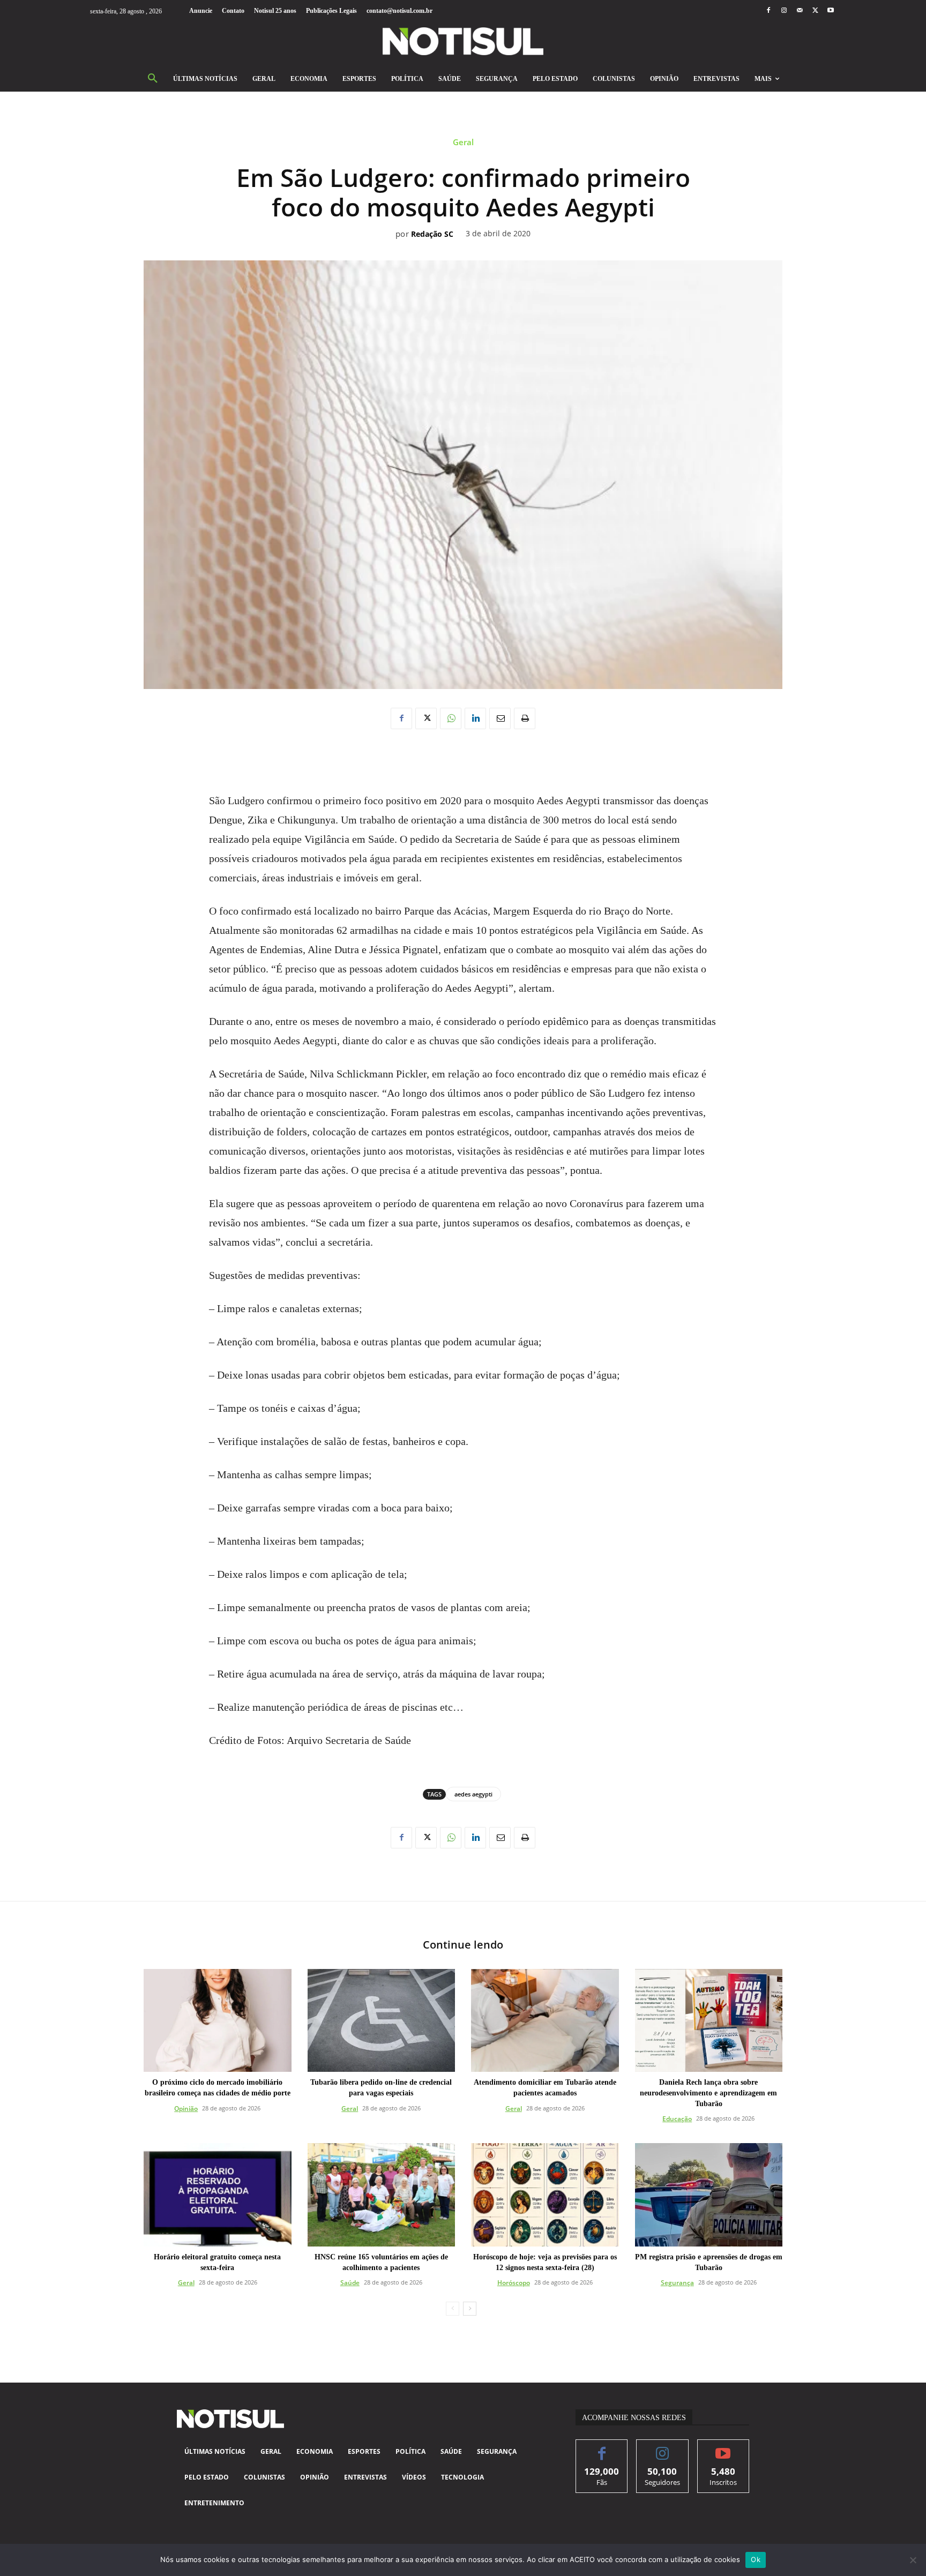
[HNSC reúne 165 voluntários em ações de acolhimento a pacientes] (382, 2195)
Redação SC (432, 234)
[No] (913, 2560)
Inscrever (723, 2448)
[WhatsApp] (451, 718)
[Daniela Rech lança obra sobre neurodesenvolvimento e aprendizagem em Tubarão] (709, 2021)
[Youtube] (831, 11)
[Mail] (799, 11)
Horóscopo (514, 2283)
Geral (463, 142)
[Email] (500, 718)
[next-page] (470, 2309)
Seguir (663, 2448)
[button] (153, 79)
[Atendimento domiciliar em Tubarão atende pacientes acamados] (545, 2021)
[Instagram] (784, 11)
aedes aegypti (473, 1794)
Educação (677, 2119)
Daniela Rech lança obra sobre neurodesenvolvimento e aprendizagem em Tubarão (708, 2093)
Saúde (350, 2283)
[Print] (525, 718)
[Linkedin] (475, 718)
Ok (756, 2559)
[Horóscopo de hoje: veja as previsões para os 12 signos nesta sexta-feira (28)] (545, 2195)
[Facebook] (768, 11)
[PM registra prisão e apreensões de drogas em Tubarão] (709, 2195)
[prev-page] (453, 2309)
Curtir (602, 2448)
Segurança (677, 2283)
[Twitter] (815, 11)
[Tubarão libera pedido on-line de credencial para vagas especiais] (382, 2021)
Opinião (186, 2109)
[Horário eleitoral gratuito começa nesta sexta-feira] (218, 2195)
